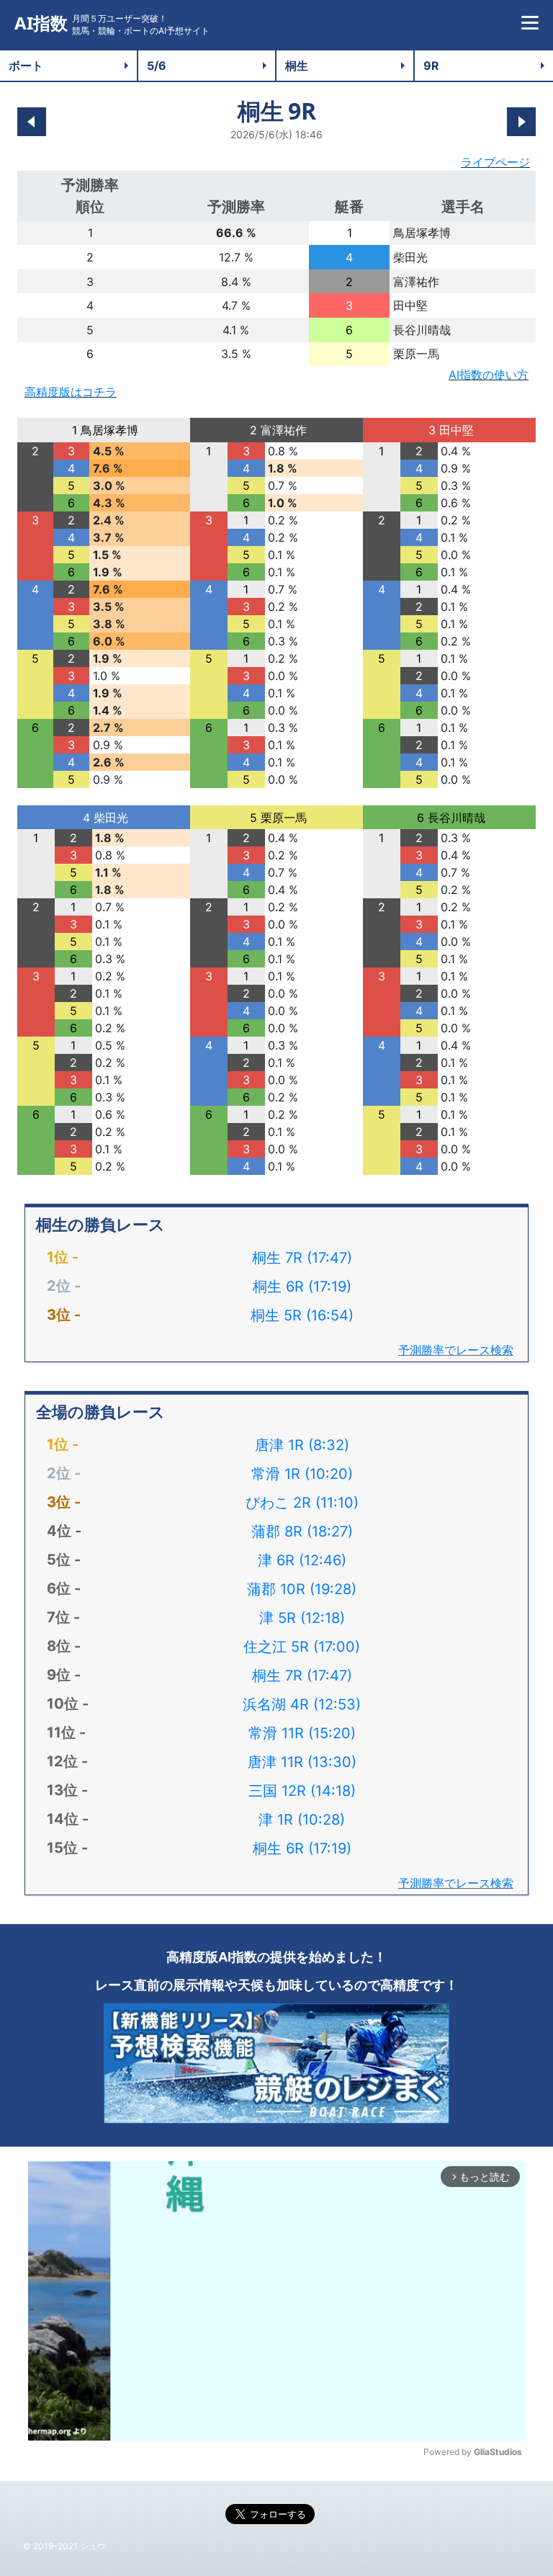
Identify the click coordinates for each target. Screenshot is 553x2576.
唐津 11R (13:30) (302, 1762)
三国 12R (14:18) (302, 1791)
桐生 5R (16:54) (302, 1315)
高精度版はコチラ (71, 392)
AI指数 (41, 23)
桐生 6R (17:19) (302, 1287)
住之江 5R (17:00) (302, 1647)
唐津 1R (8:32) (302, 1445)
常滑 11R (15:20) (302, 1733)
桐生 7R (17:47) (302, 1258)
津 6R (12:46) (302, 1560)
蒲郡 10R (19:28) (302, 1589)
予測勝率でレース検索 (456, 1350)
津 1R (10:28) (302, 1820)
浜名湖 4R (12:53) (302, 1704)
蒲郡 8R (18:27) (302, 1531)
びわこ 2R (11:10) (302, 1503)
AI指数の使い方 (489, 375)
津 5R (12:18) (302, 1618)
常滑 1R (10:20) (302, 1474)
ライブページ (495, 162)
